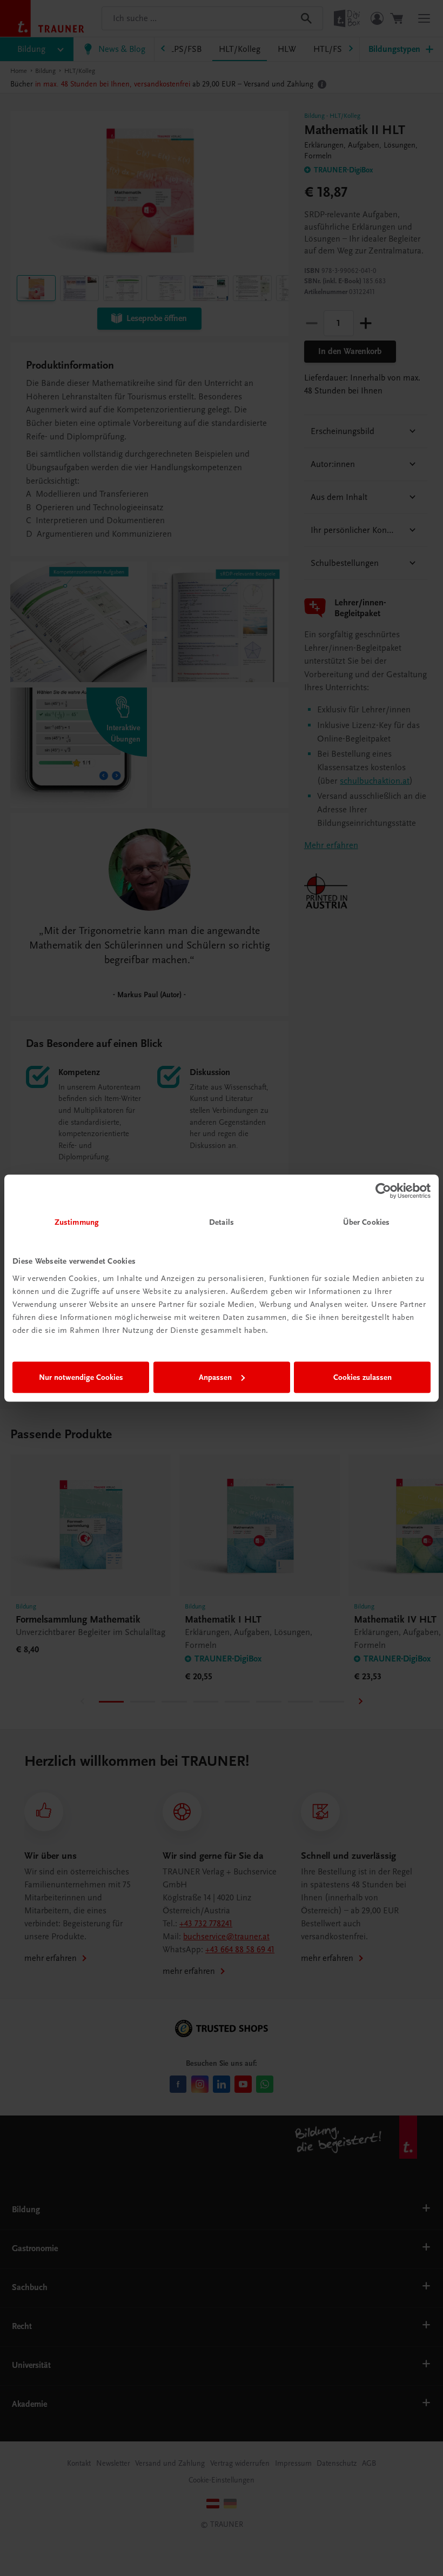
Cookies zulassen (363, 1377)
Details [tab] (222, 1222)
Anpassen (215, 1377)
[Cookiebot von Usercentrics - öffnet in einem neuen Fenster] (383, 1191)
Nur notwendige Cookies (81, 1377)
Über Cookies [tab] (366, 1222)
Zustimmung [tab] (77, 1222)
